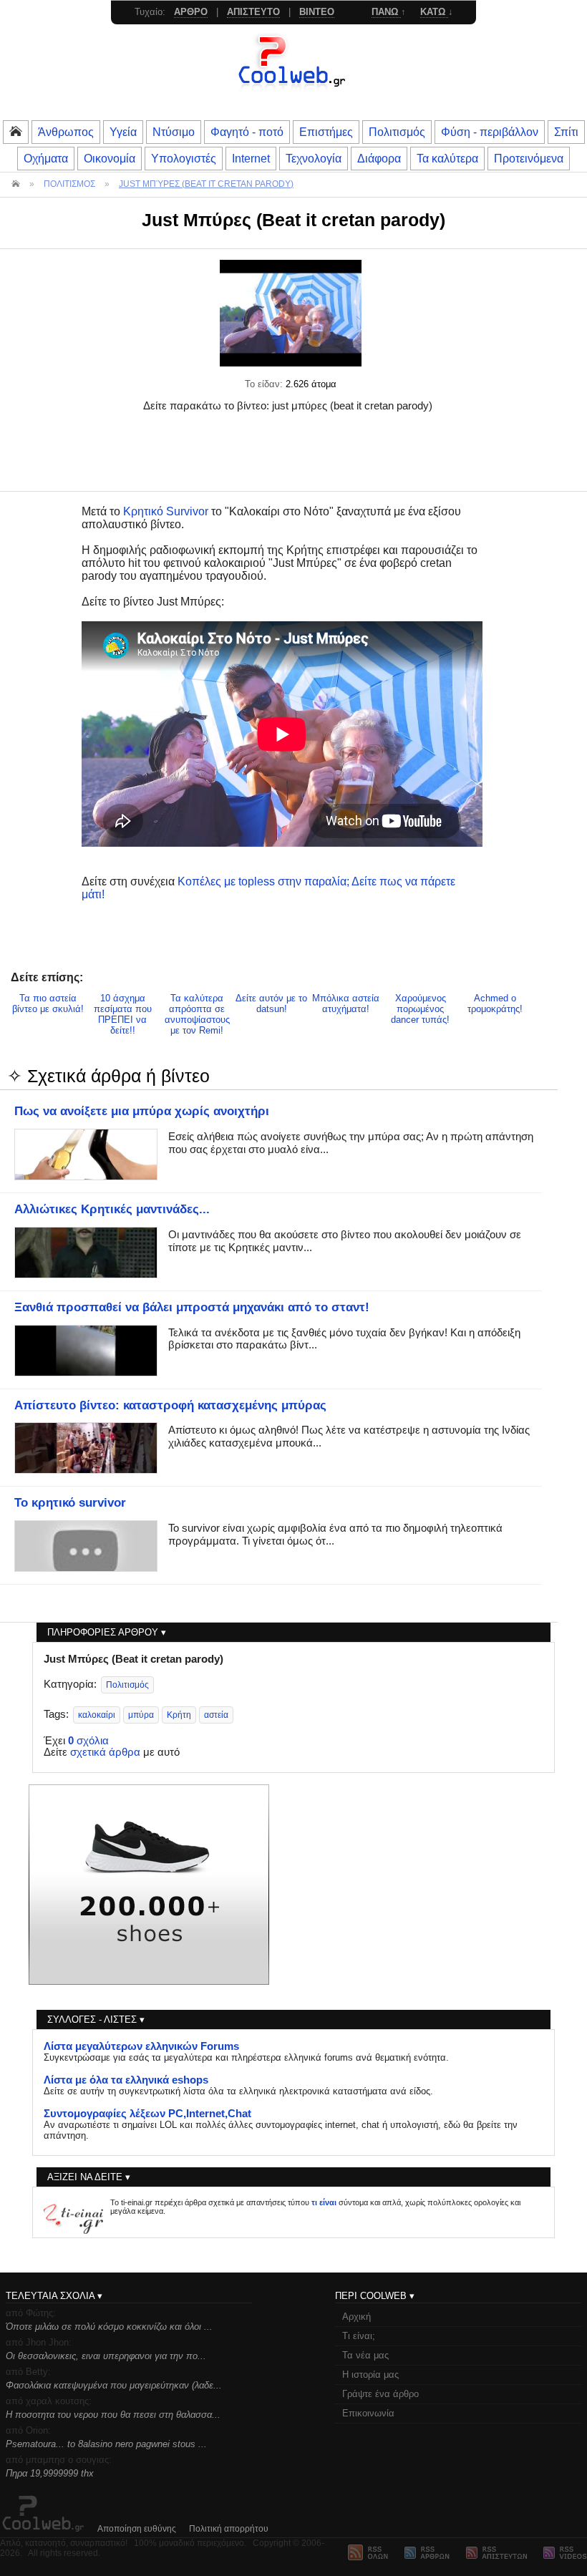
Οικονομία (110, 158)
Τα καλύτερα (447, 158)
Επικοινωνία (368, 2413)
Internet (251, 158)
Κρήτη (179, 1715)
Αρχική (356, 2317)
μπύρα (141, 1715)
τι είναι (324, 2202)
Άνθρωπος (66, 132)
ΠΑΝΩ (386, 12)
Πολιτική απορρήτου (229, 2529)
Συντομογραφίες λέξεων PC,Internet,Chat (147, 2114)
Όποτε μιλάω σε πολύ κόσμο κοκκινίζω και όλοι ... (109, 2327)
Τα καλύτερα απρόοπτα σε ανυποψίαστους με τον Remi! (197, 1014)
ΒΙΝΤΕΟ (317, 12)
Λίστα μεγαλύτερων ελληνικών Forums (141, 2046)
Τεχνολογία (314, 158)
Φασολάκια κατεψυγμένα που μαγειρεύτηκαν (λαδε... (114, 2385)
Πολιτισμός (397, 132)
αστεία (216, 1715)
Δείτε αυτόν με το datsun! (271, 1003)
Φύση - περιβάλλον (490, 132)
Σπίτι (566, 132)
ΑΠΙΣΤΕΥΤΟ (253, 12)
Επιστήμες (326, 132)
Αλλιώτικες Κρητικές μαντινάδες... (112, 1209)
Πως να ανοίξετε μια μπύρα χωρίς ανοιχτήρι (142, 1111)
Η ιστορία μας (370, 2375)
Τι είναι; (359, 2336)
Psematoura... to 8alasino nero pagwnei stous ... (106, 2444)
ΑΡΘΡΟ (191, 12)
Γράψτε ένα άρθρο (380, 2394)
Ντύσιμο (174, 132)
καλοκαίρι (97, 1715)
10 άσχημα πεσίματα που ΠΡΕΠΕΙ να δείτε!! (123, 1014)
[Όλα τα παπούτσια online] (149, 1981)
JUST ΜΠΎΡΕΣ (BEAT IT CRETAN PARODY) (206, 184)
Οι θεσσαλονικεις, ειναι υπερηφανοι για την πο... (106, 2356)
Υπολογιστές (184, 158)
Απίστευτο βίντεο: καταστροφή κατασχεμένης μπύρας (170, 1405)
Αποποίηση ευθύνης (137, 2529)
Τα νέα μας (365, 2355)
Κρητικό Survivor (166, 511)
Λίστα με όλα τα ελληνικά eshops (126, 2080)
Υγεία (123, 132)
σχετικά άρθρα (105, 1752)
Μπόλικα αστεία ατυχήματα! (346, 1003)
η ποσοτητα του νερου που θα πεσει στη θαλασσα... (113, 2415)
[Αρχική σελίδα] (293, 89)
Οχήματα (46, 158)
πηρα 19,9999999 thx (50, 2473)
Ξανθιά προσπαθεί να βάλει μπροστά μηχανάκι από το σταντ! (192, 1307)
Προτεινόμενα (529, 158)
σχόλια (88, 1741)
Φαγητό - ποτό (247, 132)
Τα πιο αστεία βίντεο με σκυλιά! (48, 1003)
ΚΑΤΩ (434, 12)
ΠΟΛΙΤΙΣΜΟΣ (69, 184)
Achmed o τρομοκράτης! (495, 1003)
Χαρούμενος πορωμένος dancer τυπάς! (420, 1009)
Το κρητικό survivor (70, 1502)
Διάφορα (379, 158)
